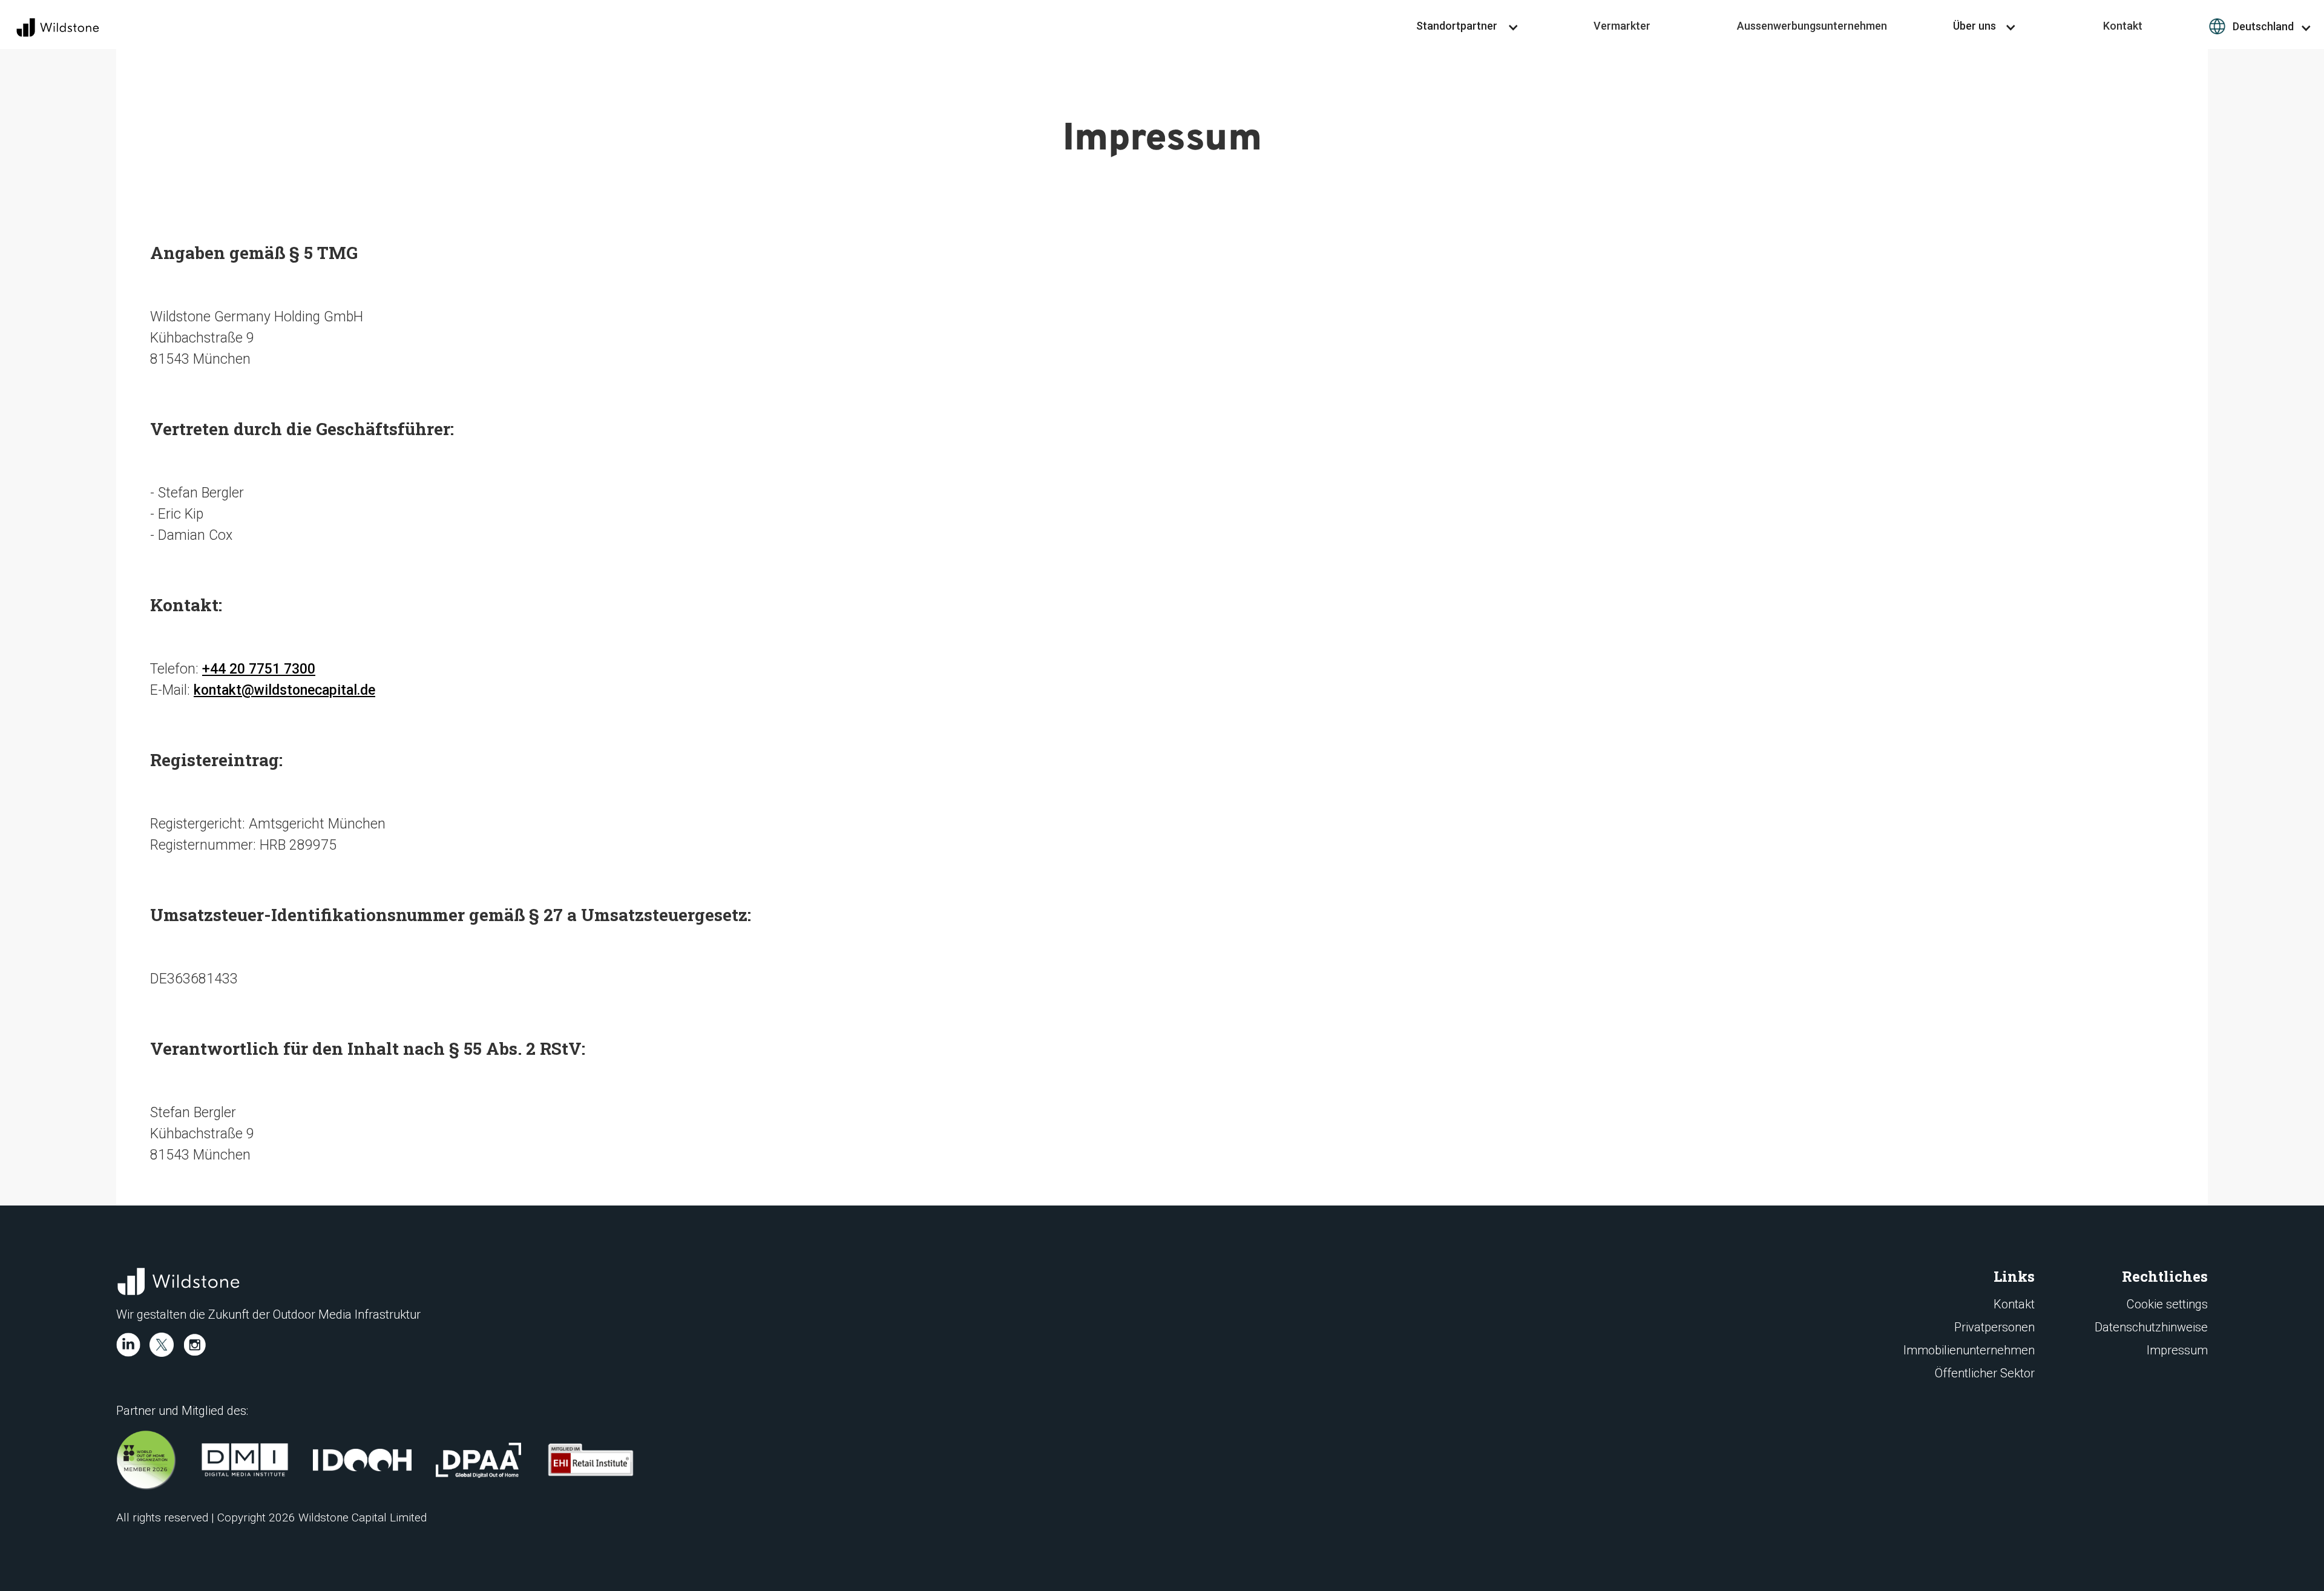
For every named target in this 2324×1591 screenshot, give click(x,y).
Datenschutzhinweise (2151, 1327)
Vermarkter (1622, 26)
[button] (1468, 26)
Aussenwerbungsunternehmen (1812, 26)
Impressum (2177, 1350)
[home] (55, 28)
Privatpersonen (1994, 1327)
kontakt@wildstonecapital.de (284, 690)
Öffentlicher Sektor (1985, 1373)
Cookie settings (2167, 1304)
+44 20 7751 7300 (259, 669)
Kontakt (2123, 26)
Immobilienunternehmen (1969, 1350)
